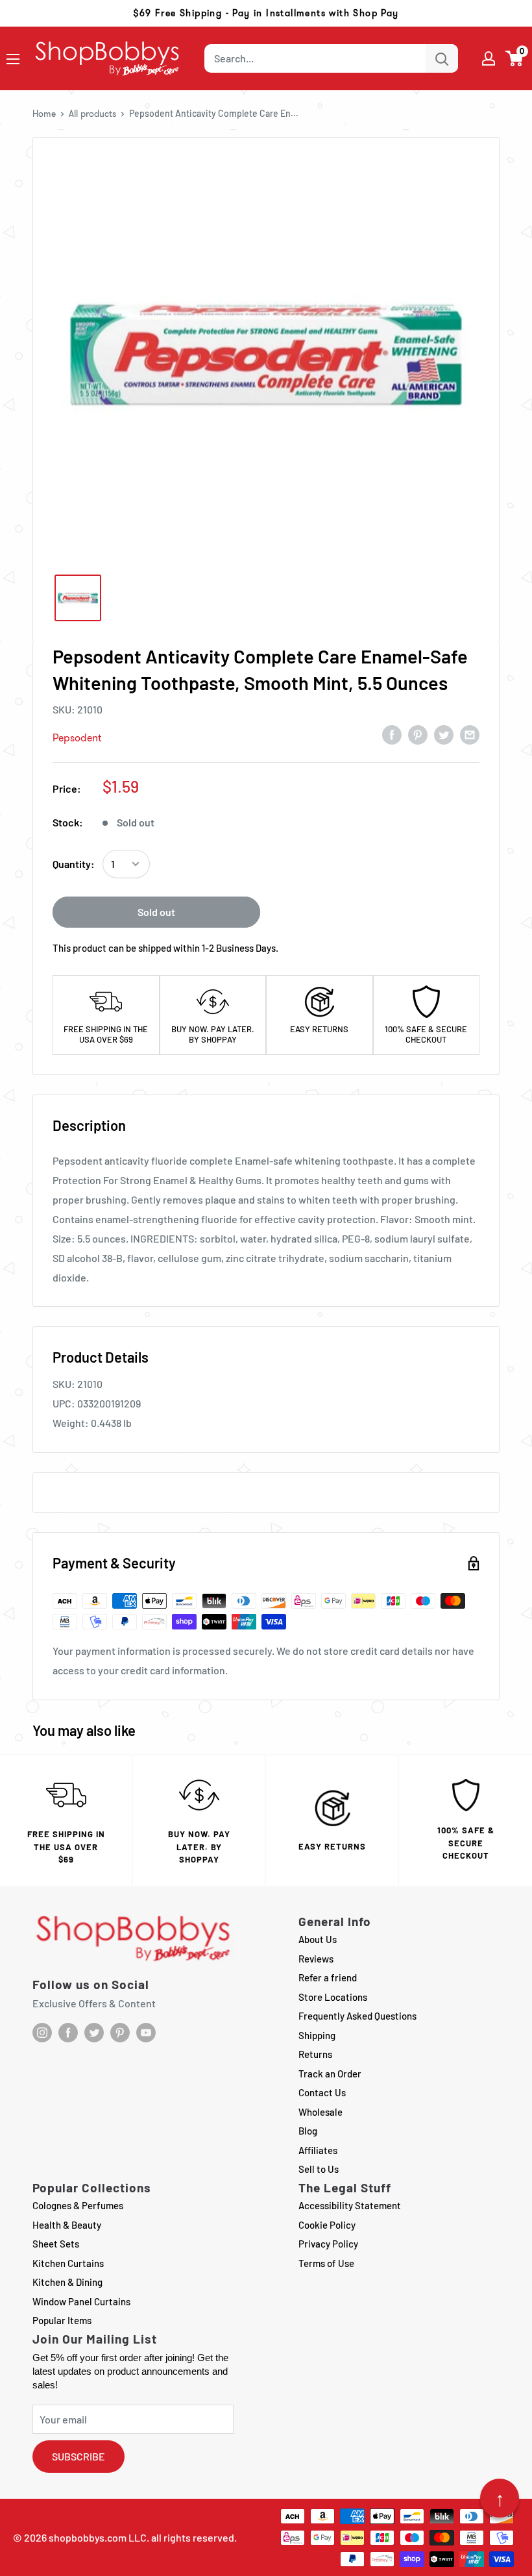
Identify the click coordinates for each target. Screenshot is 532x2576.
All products (92, 114)
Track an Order (330, 2074)
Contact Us (322, 2092)
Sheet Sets (56, 2244)
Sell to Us (319, 2169)
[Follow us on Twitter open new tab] (94, 2033)
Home (44, 114)
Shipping (317, 2035)
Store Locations (333, 1997)
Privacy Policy (328, 2244)
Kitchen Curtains (68, 2263)
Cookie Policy (327, 2225)
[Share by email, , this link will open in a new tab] (470, 734)
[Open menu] (13, 59)
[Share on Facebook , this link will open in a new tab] (392, 734)
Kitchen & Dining (67, 2282)
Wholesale (320, 2112)
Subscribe (79, 2456)
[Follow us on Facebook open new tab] (68, 2033)
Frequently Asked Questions (357, 2016)
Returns (315, 2054)
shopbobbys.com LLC (98, 2537)
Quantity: (74, 864)
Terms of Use (326, 2263)
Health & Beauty (67, 2225)
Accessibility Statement (350, 2205)
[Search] (442, 58)
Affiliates (318, 2150)
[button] (515, 58)
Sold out (156, 912)
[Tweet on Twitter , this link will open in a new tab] (444, 734)
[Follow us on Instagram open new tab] (42, 2033)
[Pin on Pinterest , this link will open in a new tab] (418, 734)
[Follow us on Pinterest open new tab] (120, 2033)
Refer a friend (328, 1977)
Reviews (316, 1959)
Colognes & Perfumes (78, 2205)
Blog (308, 2131)
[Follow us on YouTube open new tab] (146, 2033)
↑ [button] (500, 2498)
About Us (318, 1939)
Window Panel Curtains (81, 2301)
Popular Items (62, 2320)
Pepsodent (77, 738)
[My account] (489, 58)
